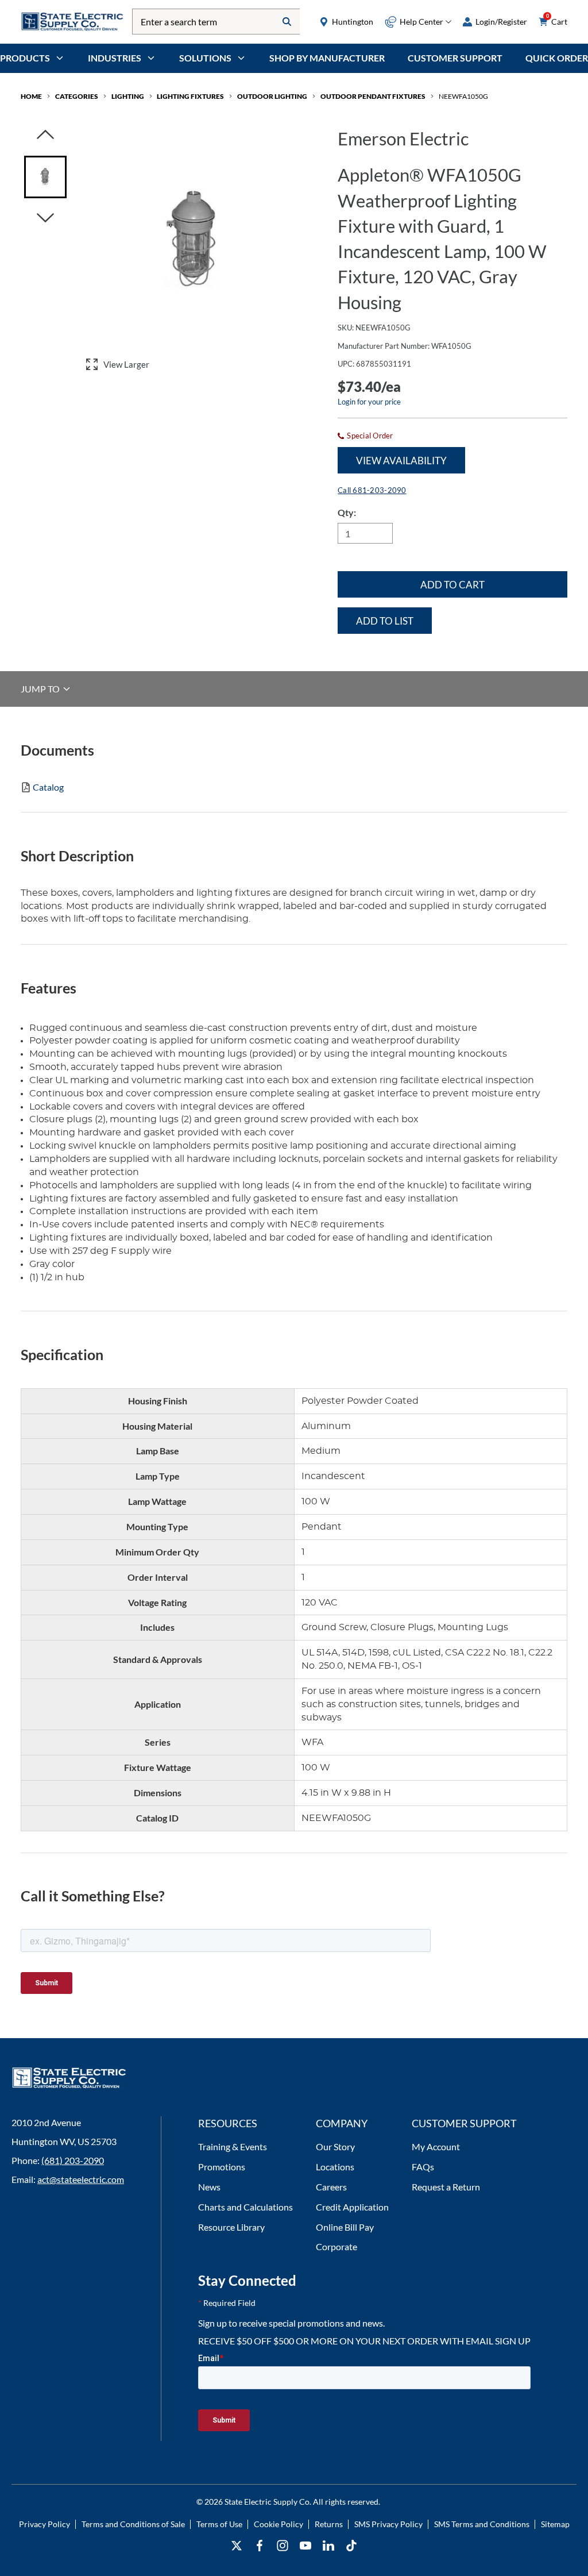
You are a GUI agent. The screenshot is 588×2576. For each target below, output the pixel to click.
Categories (77, 96)
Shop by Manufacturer (327, 58)
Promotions (222, 2167)
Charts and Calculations (245, 2207)
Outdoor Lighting (272, 96)
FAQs (423, 2167)
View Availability (401, 461)
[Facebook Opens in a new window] (260, 2546)
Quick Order (557, 58)
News (209, 2187)
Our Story (335, 2146)
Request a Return (446, 2187)
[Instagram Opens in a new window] (283, 2546)
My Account (436, 2146)
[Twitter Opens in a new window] (237, 2546)
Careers (331, 2187)
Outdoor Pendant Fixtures (373, 96)
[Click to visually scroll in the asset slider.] (45, 135)
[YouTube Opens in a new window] (305, 2546)
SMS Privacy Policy (388, 2524)
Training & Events (233, 2146)
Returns (329, 2524)
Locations (335, 2167)
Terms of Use (219, 2524)
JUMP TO (41, 689)
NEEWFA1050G (463, 96)
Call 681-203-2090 (372, 490)
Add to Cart (452, 585)
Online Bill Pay (345, 2227)
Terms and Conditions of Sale (133, 2524)
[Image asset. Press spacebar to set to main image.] (45, 177)
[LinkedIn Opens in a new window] (328, 2546)
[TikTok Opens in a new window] (351, 2546)
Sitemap (555, 2524)
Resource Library (231, 2227)
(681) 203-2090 (73, 2160)
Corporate (336, 2246)
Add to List (385, 621)
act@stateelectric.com (81, 2179)
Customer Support (455, 58)
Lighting (128, 96)
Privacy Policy (45, 2524)
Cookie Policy (278, 2524)
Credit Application (352, 2207)
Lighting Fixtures (190, 96)
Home (31, 96)
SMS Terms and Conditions (482, 2524)
